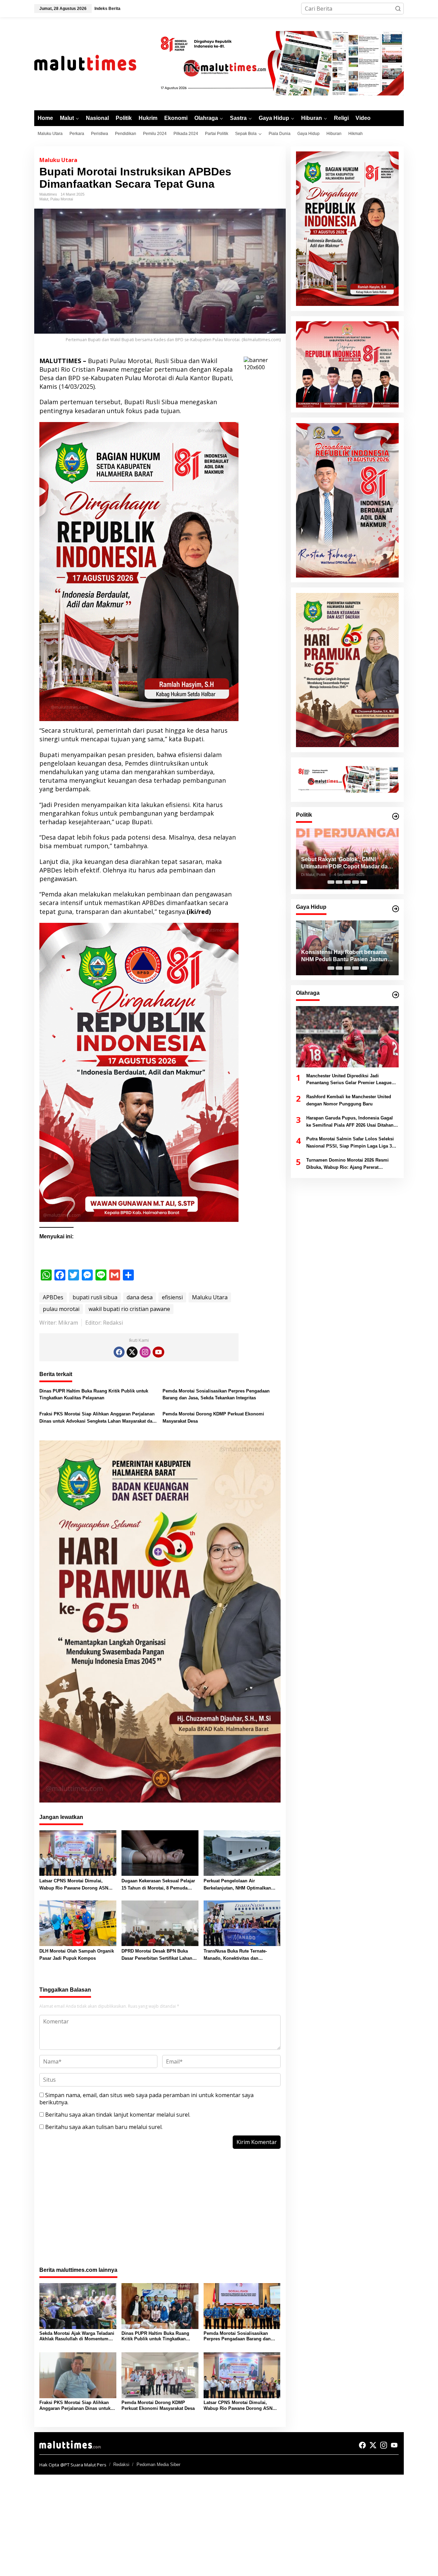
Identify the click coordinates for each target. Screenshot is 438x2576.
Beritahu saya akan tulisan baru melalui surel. (104, 2127)
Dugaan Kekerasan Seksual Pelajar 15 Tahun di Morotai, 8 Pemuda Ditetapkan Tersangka (158, 1885)
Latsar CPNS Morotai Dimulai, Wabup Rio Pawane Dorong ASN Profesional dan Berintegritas (74, 1885)
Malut (44, 199)
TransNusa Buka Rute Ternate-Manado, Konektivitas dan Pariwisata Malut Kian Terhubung (239, 1955)
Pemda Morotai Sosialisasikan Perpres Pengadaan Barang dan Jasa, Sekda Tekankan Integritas (216, 1395)
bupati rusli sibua (95, 1297)
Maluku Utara (58, 160)
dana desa (140, 1297)
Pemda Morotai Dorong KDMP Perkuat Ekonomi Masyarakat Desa (213, 1417)
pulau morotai (61, 1309)
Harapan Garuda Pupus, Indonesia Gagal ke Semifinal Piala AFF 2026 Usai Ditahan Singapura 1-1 (350, 1122)
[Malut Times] (94, 63)
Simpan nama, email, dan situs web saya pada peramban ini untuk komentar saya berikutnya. (146, 2099)
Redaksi (121, 2464)
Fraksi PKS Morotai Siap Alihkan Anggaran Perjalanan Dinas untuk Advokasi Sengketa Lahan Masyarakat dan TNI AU (97, 1418)
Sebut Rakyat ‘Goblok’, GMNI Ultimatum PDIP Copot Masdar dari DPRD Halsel (346, 864)
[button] (398, 9)
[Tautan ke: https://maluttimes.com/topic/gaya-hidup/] (396, 909)
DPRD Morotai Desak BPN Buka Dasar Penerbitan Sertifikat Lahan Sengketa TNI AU (157, 1955)
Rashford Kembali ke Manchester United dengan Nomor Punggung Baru (349, 1101)
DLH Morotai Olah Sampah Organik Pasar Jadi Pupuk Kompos (77, 1955)
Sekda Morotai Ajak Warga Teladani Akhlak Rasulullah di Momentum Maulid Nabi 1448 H (77, 2337)
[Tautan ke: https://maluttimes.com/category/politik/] (396, 816)
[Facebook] (119, 1352)
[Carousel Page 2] (339, 882)
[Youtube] (158, 1352)
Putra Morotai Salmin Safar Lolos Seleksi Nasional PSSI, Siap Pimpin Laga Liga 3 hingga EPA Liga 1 (350, 1143)
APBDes (53, 1297)
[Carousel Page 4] (356, 882)
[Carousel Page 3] (347, 882)
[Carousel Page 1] (331, 882)
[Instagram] (145, 1352)
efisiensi (172, 1297)
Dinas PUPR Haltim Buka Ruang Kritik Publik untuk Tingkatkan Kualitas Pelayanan (94, 1395)
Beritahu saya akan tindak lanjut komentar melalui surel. (118, 2115)
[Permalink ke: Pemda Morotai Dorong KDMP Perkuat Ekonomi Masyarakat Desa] (160, 2375)
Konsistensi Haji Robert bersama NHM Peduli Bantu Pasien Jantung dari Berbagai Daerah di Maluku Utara (346, 956)
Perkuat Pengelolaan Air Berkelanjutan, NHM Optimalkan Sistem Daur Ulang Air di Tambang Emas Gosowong (240, 1885)
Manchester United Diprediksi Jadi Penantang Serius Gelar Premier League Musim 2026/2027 (349, 1080)
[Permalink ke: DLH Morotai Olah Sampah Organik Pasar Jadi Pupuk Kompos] (78, 1923)
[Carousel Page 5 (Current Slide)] (364, 882)
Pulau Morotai (62, 199)
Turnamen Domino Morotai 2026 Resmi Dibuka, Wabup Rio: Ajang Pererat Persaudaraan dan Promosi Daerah (347, 1164)
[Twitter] (132, 1352)
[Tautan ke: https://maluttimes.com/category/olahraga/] (396, 995)
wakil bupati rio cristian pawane (129, 1309)
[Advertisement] (160, 2212)
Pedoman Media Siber (158, 2464)
